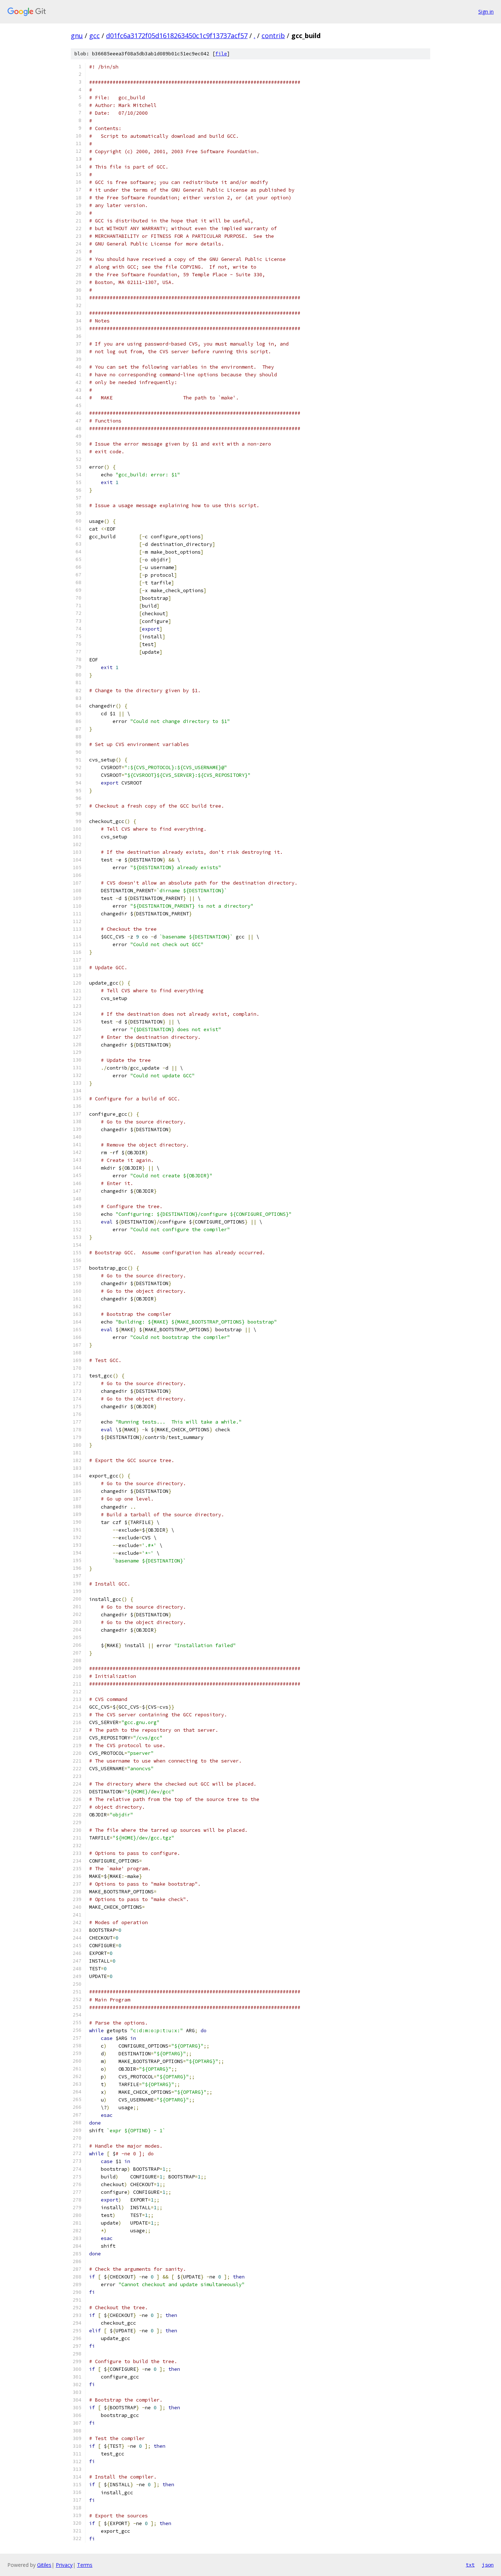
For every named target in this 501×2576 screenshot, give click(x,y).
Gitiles (44, 2565)
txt (470, 2565)
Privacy (64, 2565)
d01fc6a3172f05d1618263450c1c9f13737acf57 (177, 36)
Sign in (486, 12)
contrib (273, 36)
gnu (77, 36)
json (488, 2565)
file (221, 54)
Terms (85, 2565)
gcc (94, 36)
